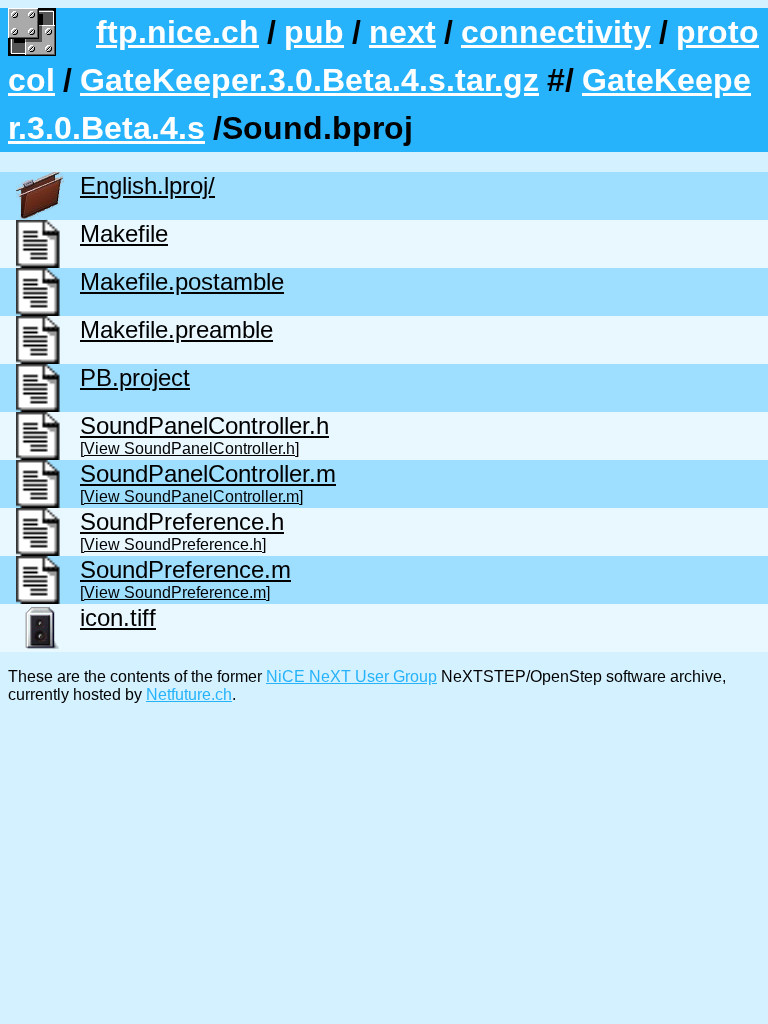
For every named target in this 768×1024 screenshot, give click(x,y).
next (402, 32)
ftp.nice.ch (177, 32)
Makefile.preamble (176, 329)
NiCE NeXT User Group (351, 676)
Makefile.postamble (182, 281)
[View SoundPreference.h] (173, 544)
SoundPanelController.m (208, 473)
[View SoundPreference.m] (175, 592)
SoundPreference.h (182, 521)
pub (314, 32)
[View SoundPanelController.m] (191, 496)
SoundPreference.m (185, 569)
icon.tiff (118, 617)
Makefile (124, 233)
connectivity (556, 32)
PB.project (135, 377)
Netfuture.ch (189, 694)
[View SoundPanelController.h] (189, 448)
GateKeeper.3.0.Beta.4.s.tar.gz (309, 80)
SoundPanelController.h (204, 425)
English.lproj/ (147, 185)
